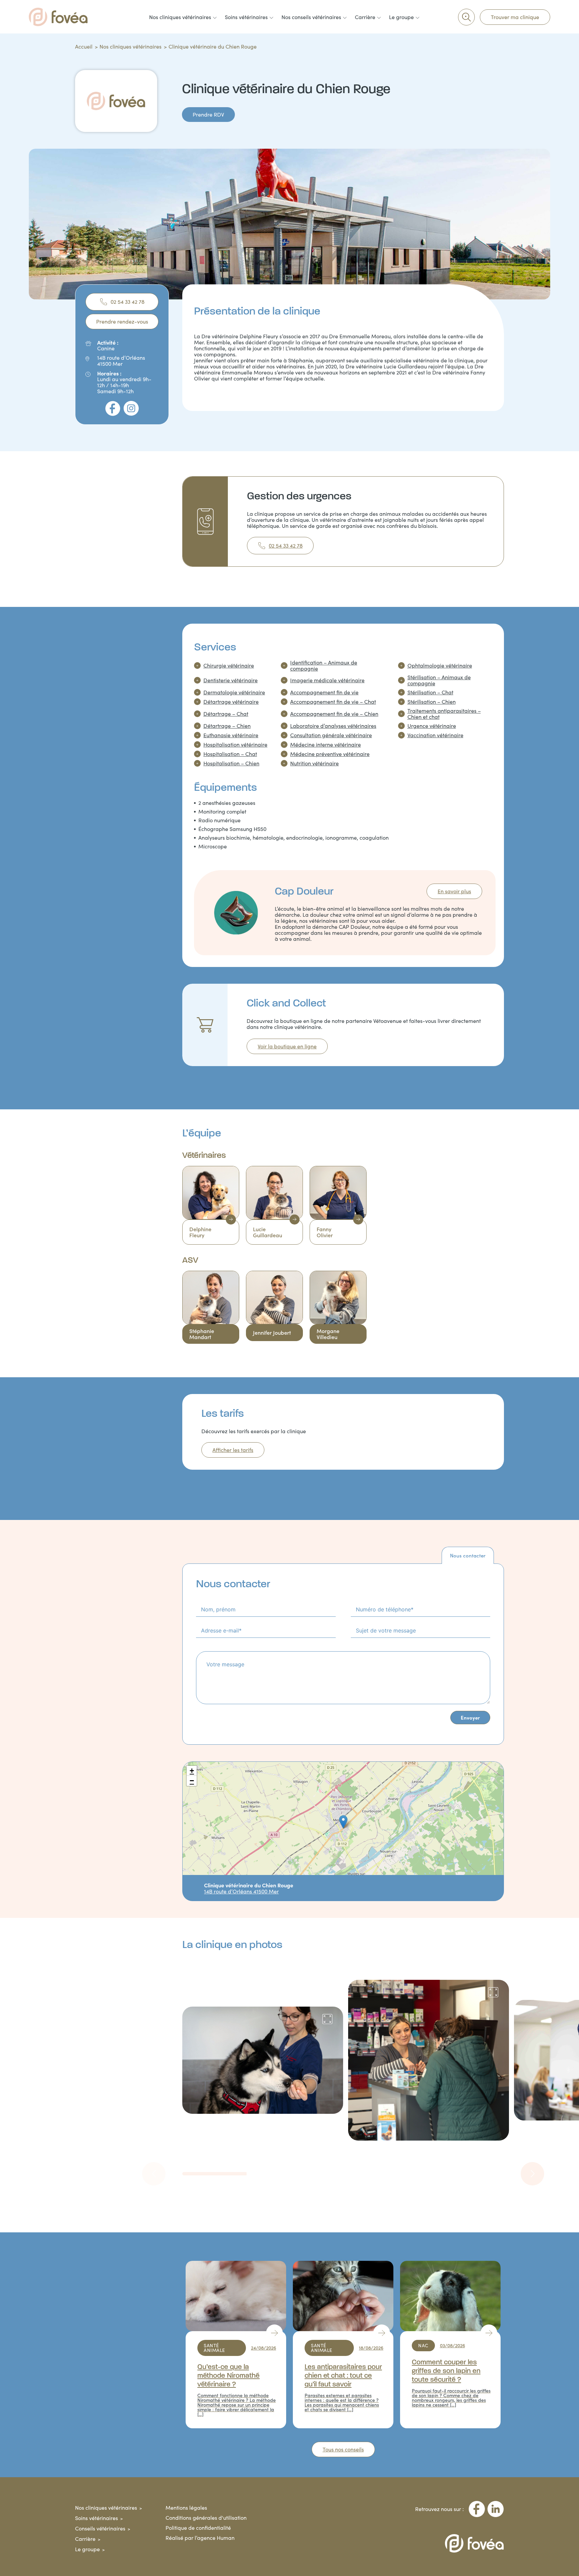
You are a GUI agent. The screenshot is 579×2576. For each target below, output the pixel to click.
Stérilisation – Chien (432, 702)
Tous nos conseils (343, 2449)
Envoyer (470, 1717)
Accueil (84, 46)
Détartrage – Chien (227, 726)
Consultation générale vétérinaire (331, 735)
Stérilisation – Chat (430, 692)
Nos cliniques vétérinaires (131, 46)
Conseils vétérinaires (100, 2528)
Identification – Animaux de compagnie (324, 666)
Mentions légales (186, 2508)
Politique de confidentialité (198, 2528)
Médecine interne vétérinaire (326, 745)
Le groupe (87, 2549)
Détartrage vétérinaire (231, 702)
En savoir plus (454, 891)
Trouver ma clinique (515, 17)
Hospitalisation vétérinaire (235, 745)
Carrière (85, 2539)
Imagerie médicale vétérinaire (327, 680)
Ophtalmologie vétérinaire (440, 666)
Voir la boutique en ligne (287, 1046)
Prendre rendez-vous (122, 321)
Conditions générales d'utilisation (206, 2518)
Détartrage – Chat (226, 714)
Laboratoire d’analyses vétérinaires (333, 726)
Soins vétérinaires (96, 2518)
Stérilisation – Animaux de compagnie (439, 680)
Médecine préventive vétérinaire (330, 754)
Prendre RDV (208, 114)
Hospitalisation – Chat (230, 754)
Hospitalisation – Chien (231, 763)
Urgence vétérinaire (432, 726)
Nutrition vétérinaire (314, 763)
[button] (343, 1822)
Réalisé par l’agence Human (200, 2538)
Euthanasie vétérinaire (231, 735)
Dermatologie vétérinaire (234, 692)
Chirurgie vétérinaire (229, 666)
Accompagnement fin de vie (324, 692)
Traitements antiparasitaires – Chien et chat (444, 714)
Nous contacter (468, 1555)
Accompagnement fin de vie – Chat (333, 702)
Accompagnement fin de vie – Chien (334, 714)
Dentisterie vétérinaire (231, 680)
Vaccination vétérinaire (435, 735)
